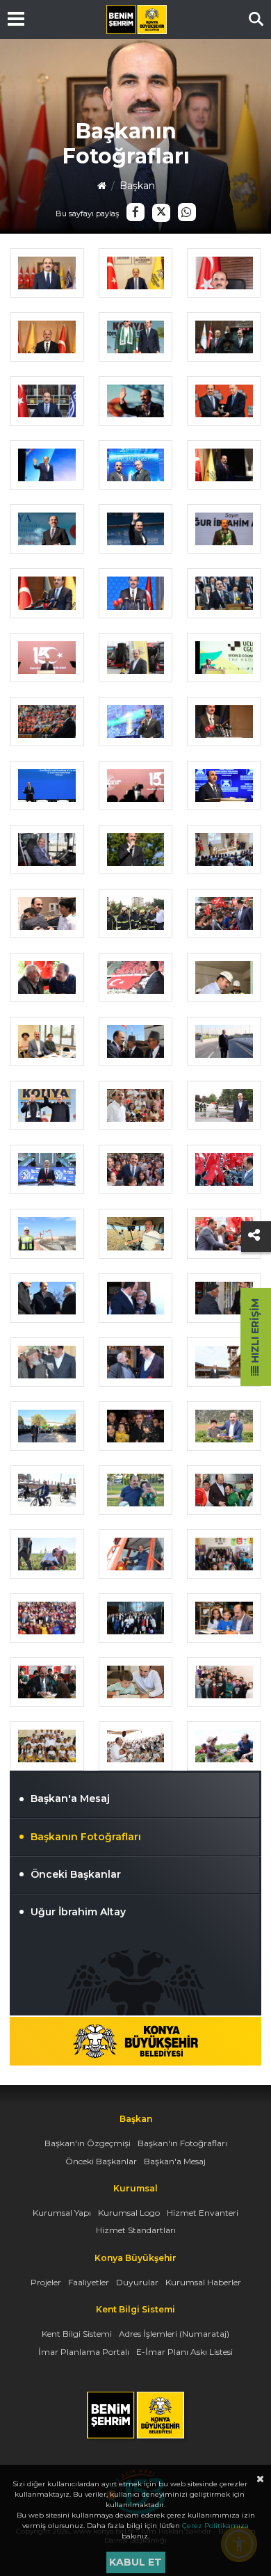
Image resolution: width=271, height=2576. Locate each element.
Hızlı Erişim (255, 1332)
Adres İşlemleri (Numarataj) (174, 2334)
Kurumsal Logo (129, 2213)
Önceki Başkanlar (76, 1874)
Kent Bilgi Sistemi (77, 2334)
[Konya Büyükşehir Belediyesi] (136, 19)
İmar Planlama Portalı (84, 2352)
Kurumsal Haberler (203, 2282)
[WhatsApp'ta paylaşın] (187, 212)
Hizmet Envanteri (203, 2213)
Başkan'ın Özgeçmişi (88, 2143)
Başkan (137, 186)
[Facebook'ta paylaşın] (135, 212)
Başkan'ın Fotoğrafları (182, 2143)
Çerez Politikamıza (215, 2526)
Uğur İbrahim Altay (78, 1912)
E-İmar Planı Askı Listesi (184, 2352)
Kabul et (135, 2562)
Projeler (46, 2282)
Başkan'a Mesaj (70, 1798)
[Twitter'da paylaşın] (161, 213)
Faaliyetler (89, 2282)
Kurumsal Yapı (62, 2213)
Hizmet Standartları (136, 2230)
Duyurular (137, 2282)
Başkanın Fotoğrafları (86, 1837)
